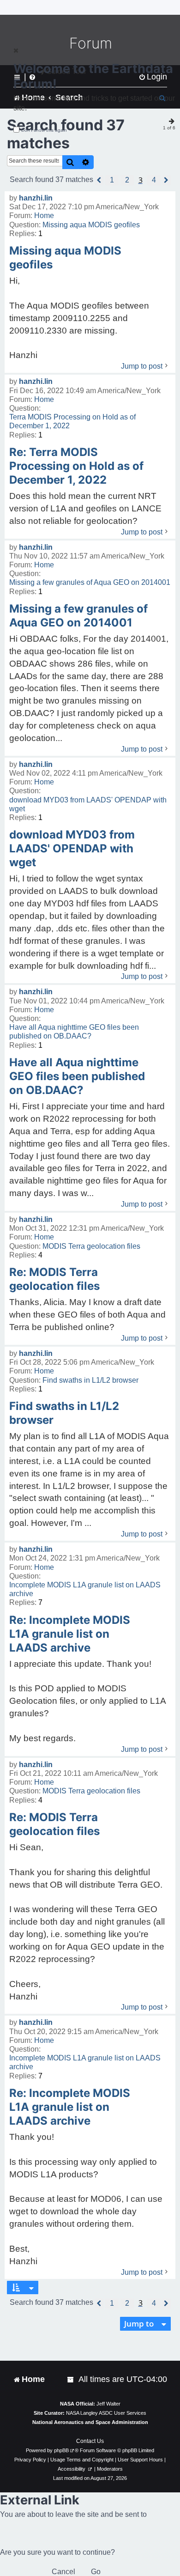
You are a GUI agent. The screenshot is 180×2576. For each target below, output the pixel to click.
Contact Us (90, 2441)
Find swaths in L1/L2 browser (90, 1380)
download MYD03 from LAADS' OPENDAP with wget (88, 804)
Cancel (63, 2572)
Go (96, 2572)
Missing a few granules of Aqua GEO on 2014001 (90, 582)
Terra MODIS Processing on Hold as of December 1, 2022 (72, 421)
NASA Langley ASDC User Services (106, 2413)
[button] (99, 180)
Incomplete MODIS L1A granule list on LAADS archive (85, 1589)
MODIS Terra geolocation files (91, 1246)
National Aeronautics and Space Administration (90, 2422)
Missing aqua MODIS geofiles (91, 225)
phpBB (61, 2450)
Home (44, 216)
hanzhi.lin (36, 198)
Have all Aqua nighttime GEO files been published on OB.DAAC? (74, 1032)
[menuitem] (71, 2379)
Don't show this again (44, 130)
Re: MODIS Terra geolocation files (54, 1279)
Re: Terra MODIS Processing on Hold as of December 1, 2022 (76, 466)
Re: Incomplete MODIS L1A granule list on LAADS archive (70, 1634)
